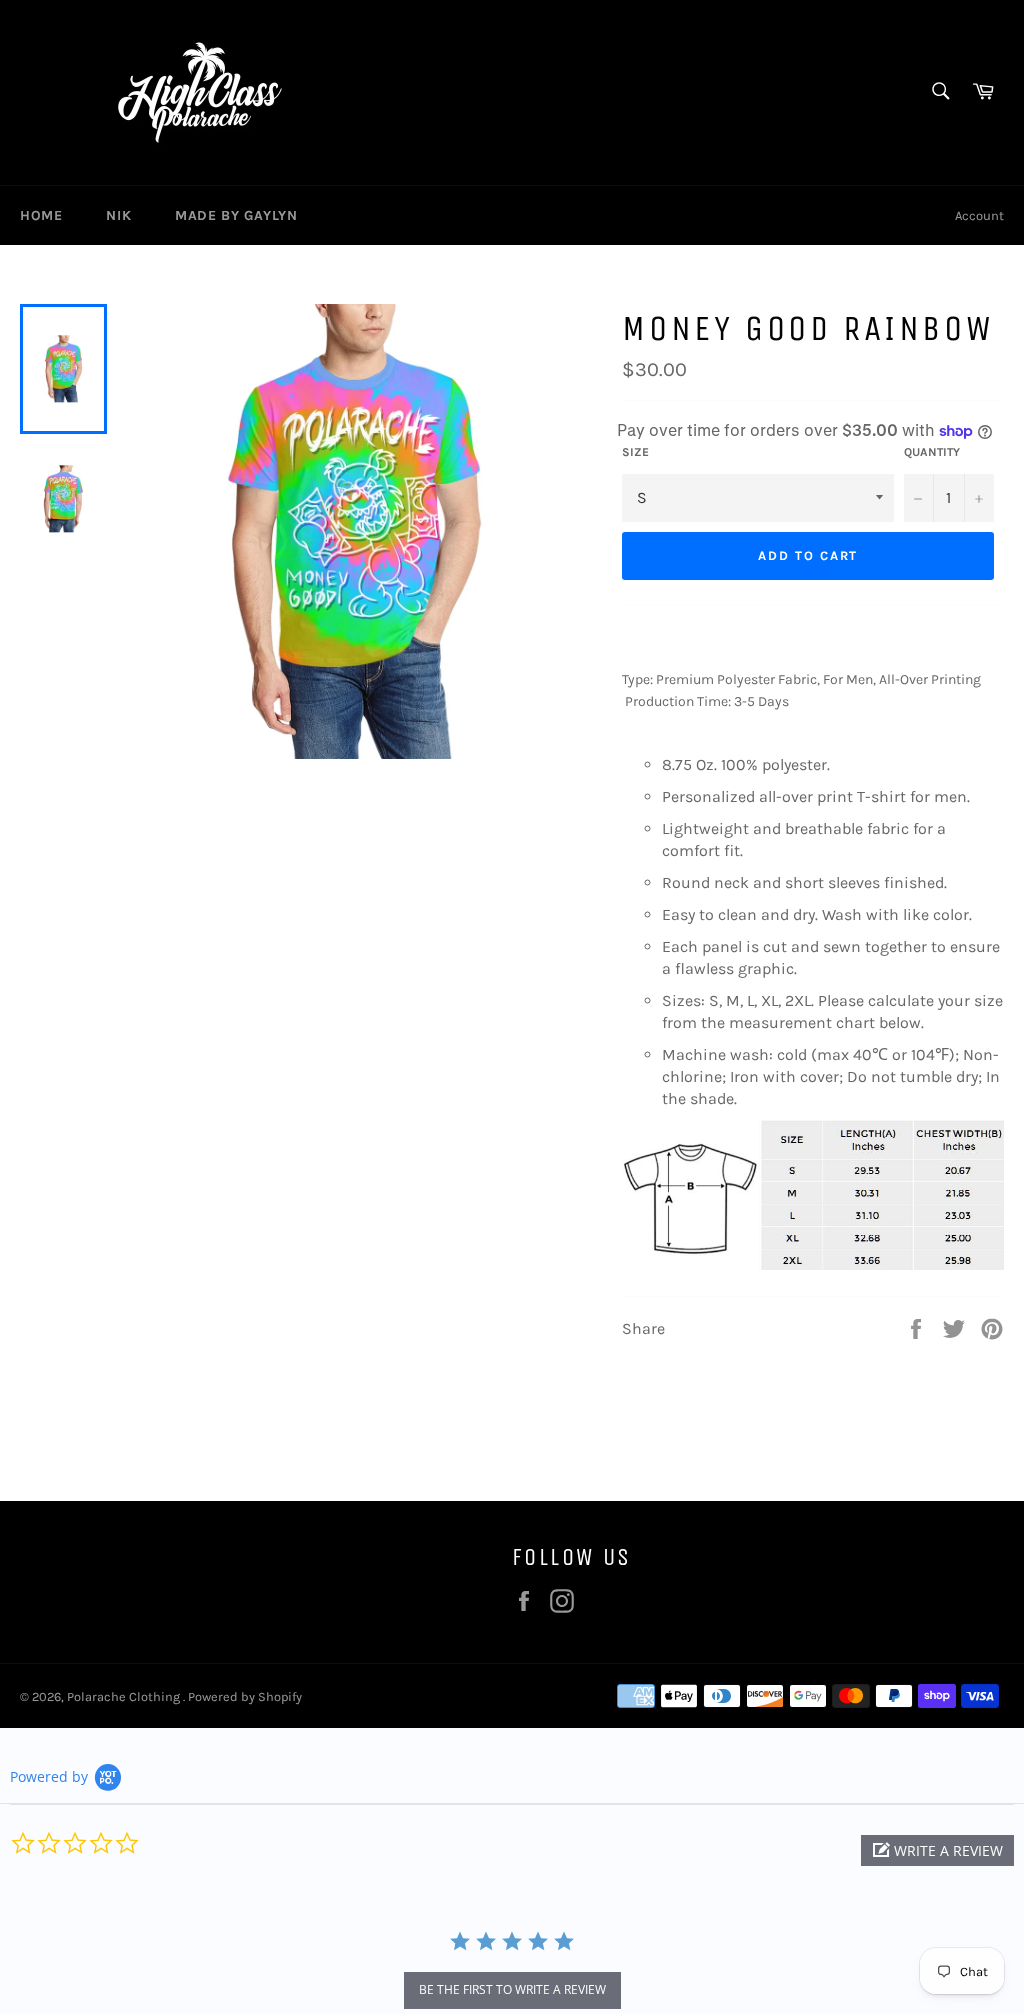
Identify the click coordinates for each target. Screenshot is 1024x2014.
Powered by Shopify (245, 1696)
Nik (118, 215)
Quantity (932, 452)
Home (41, 215)
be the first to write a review (512, 1989)
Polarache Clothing (125, 1696)
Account (979, 215)
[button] (937, 1850)
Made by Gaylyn (236, 215)
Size (635, 452)
